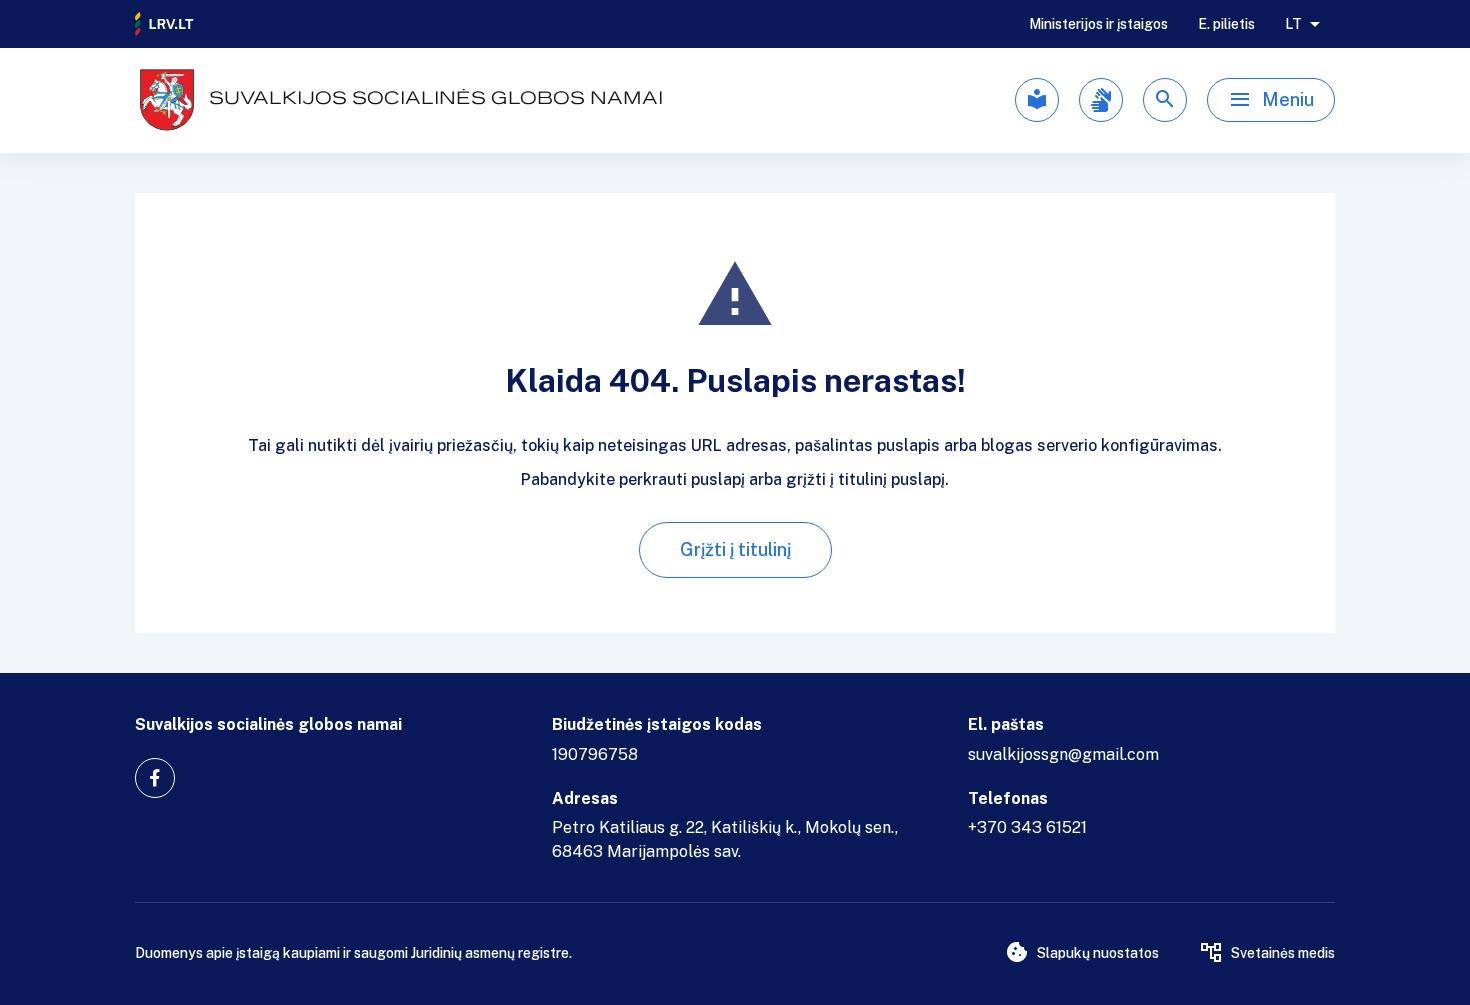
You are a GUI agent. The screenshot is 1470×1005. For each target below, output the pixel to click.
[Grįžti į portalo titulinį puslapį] (165, 24)
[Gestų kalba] (1101, 100)
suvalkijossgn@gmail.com (1063, 754)
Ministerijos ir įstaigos (1098, 24)
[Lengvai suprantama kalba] (1037, 100)
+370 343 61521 (1027, 827)
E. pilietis (1226, 24)
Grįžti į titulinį (735, 549)
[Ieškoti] (1165, 100)
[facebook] (155, 778)
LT (1293, 24)
